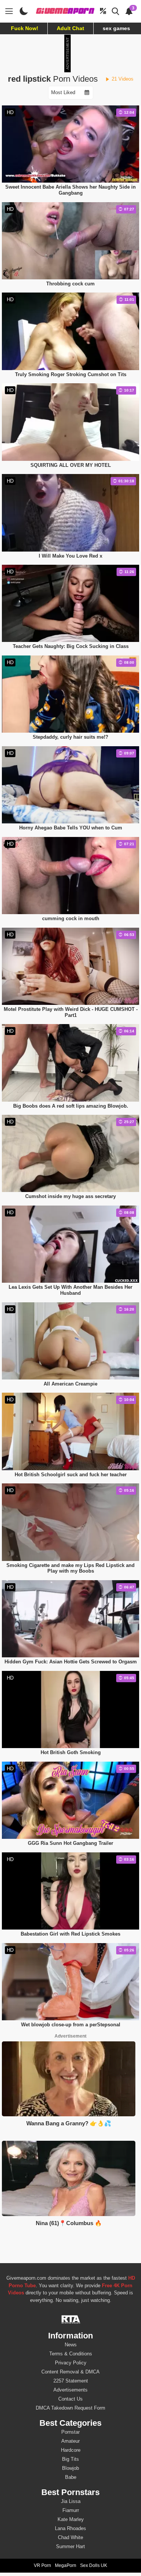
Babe (71, 2477)
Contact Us (70, 2399)
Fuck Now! (25, 28)
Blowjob (70, 2468)
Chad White (70, 2537)
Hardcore (71, 2450)
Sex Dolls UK (94, 2565)
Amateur (70, 2441)
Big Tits (70, 2459)
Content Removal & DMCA (70, 2372)
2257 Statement (71, 2381)
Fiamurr (71, 2510)
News (71, 2345)
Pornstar (70, 2432)
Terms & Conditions (71, 2354)
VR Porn (42, 2565)
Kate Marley (71, 2519)
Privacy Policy (71, 2363)
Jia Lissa (71, 2501)
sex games (116, 28)
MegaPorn (66, 2565)
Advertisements (70, 2390)
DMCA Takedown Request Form (70, 2408)
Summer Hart (70, 2546)
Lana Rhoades (70, 2528)
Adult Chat (70, 28)
